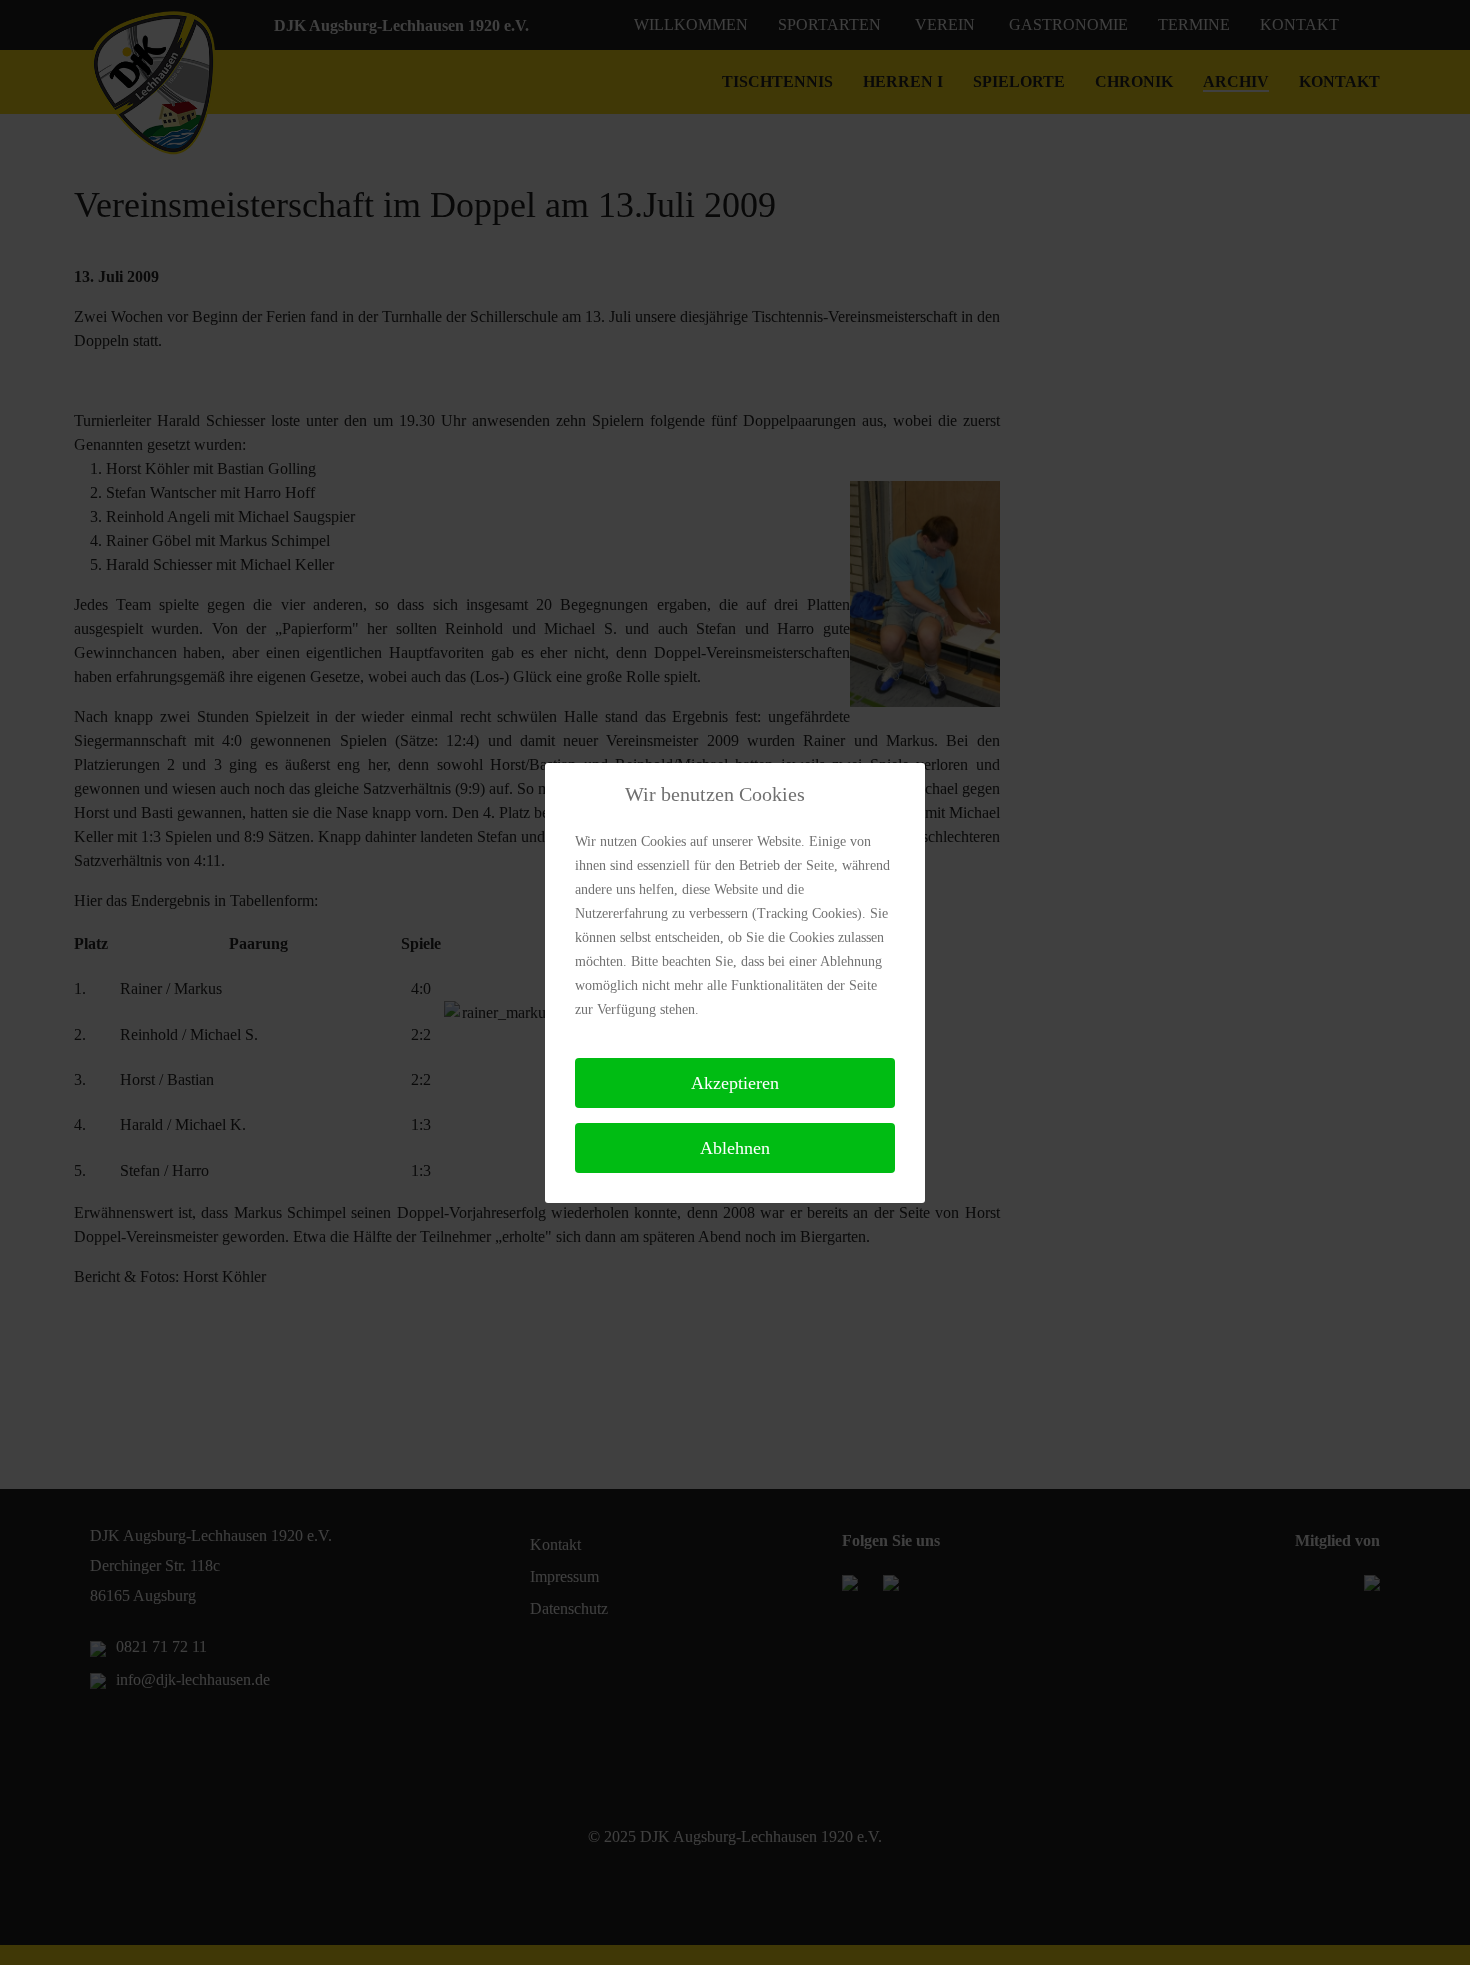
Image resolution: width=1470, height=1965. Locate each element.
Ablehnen (735, 1148)
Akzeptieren (735, 1083)
